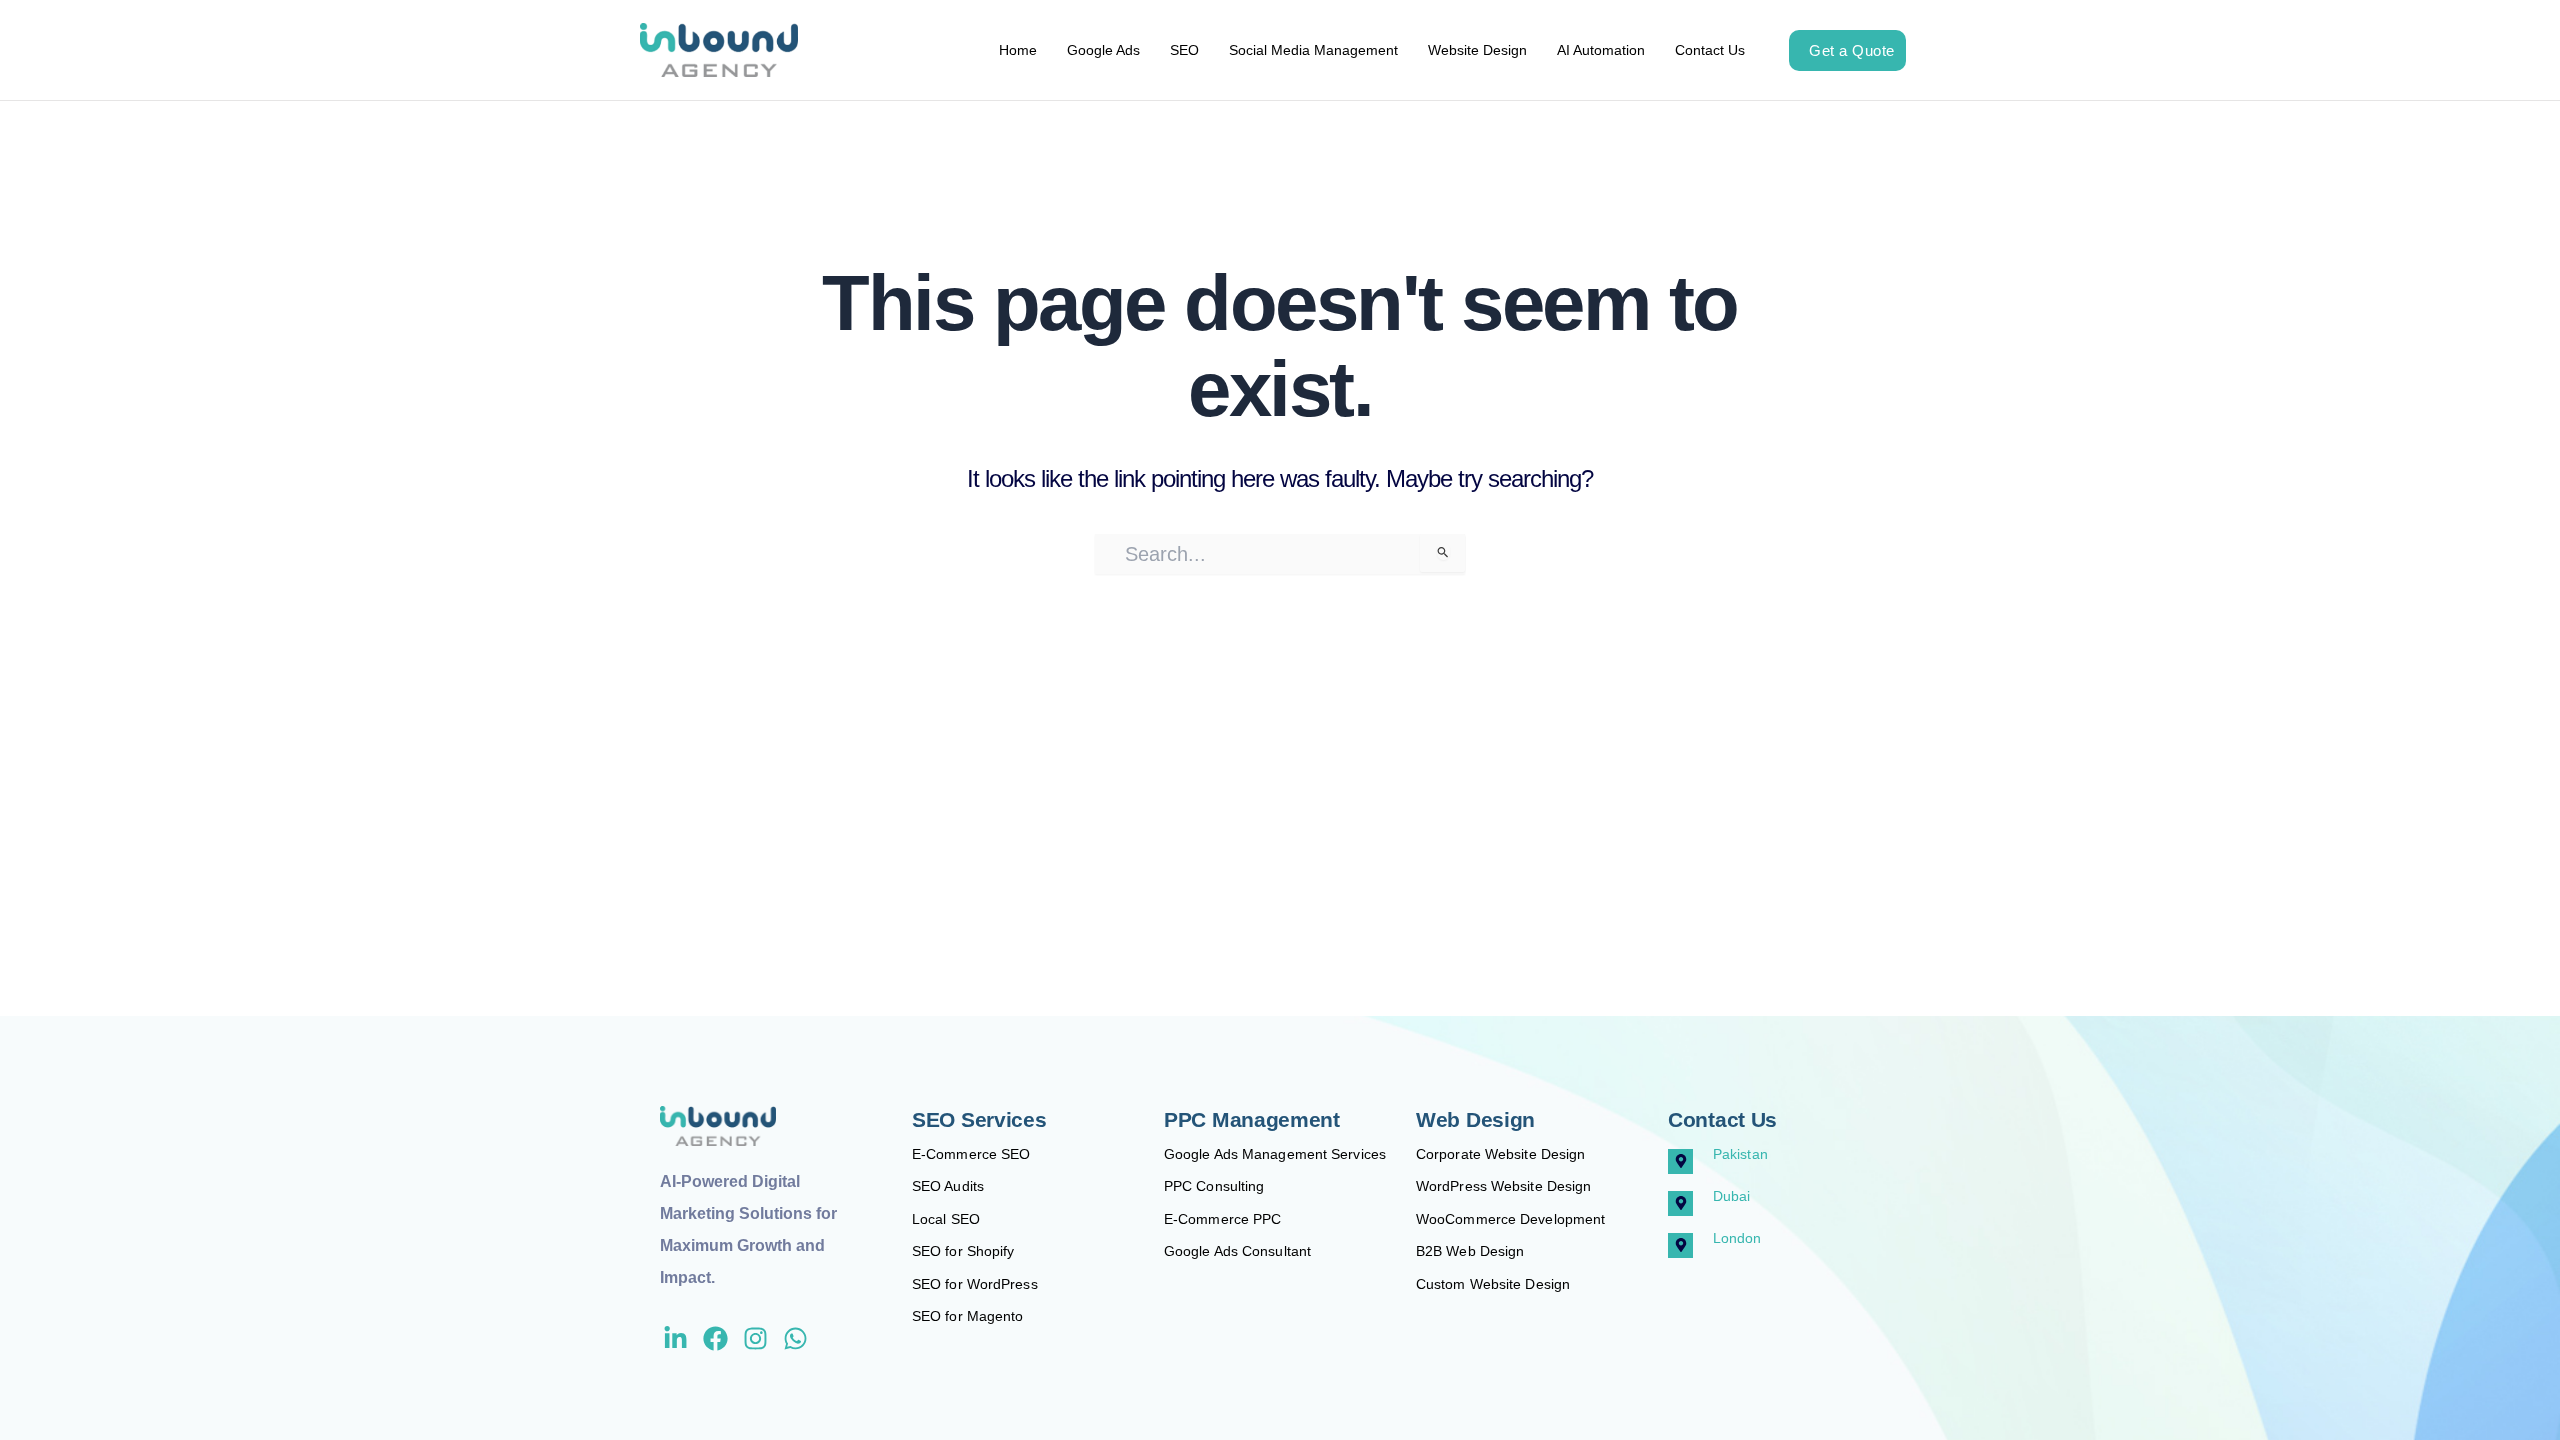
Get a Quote (1852, 50)
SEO (1184, 50)
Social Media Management (1313, 50)
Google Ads (1103, 50)
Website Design (1477, 50)
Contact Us (1710, 50)
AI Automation (1601, 50)
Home (1018, 50)
